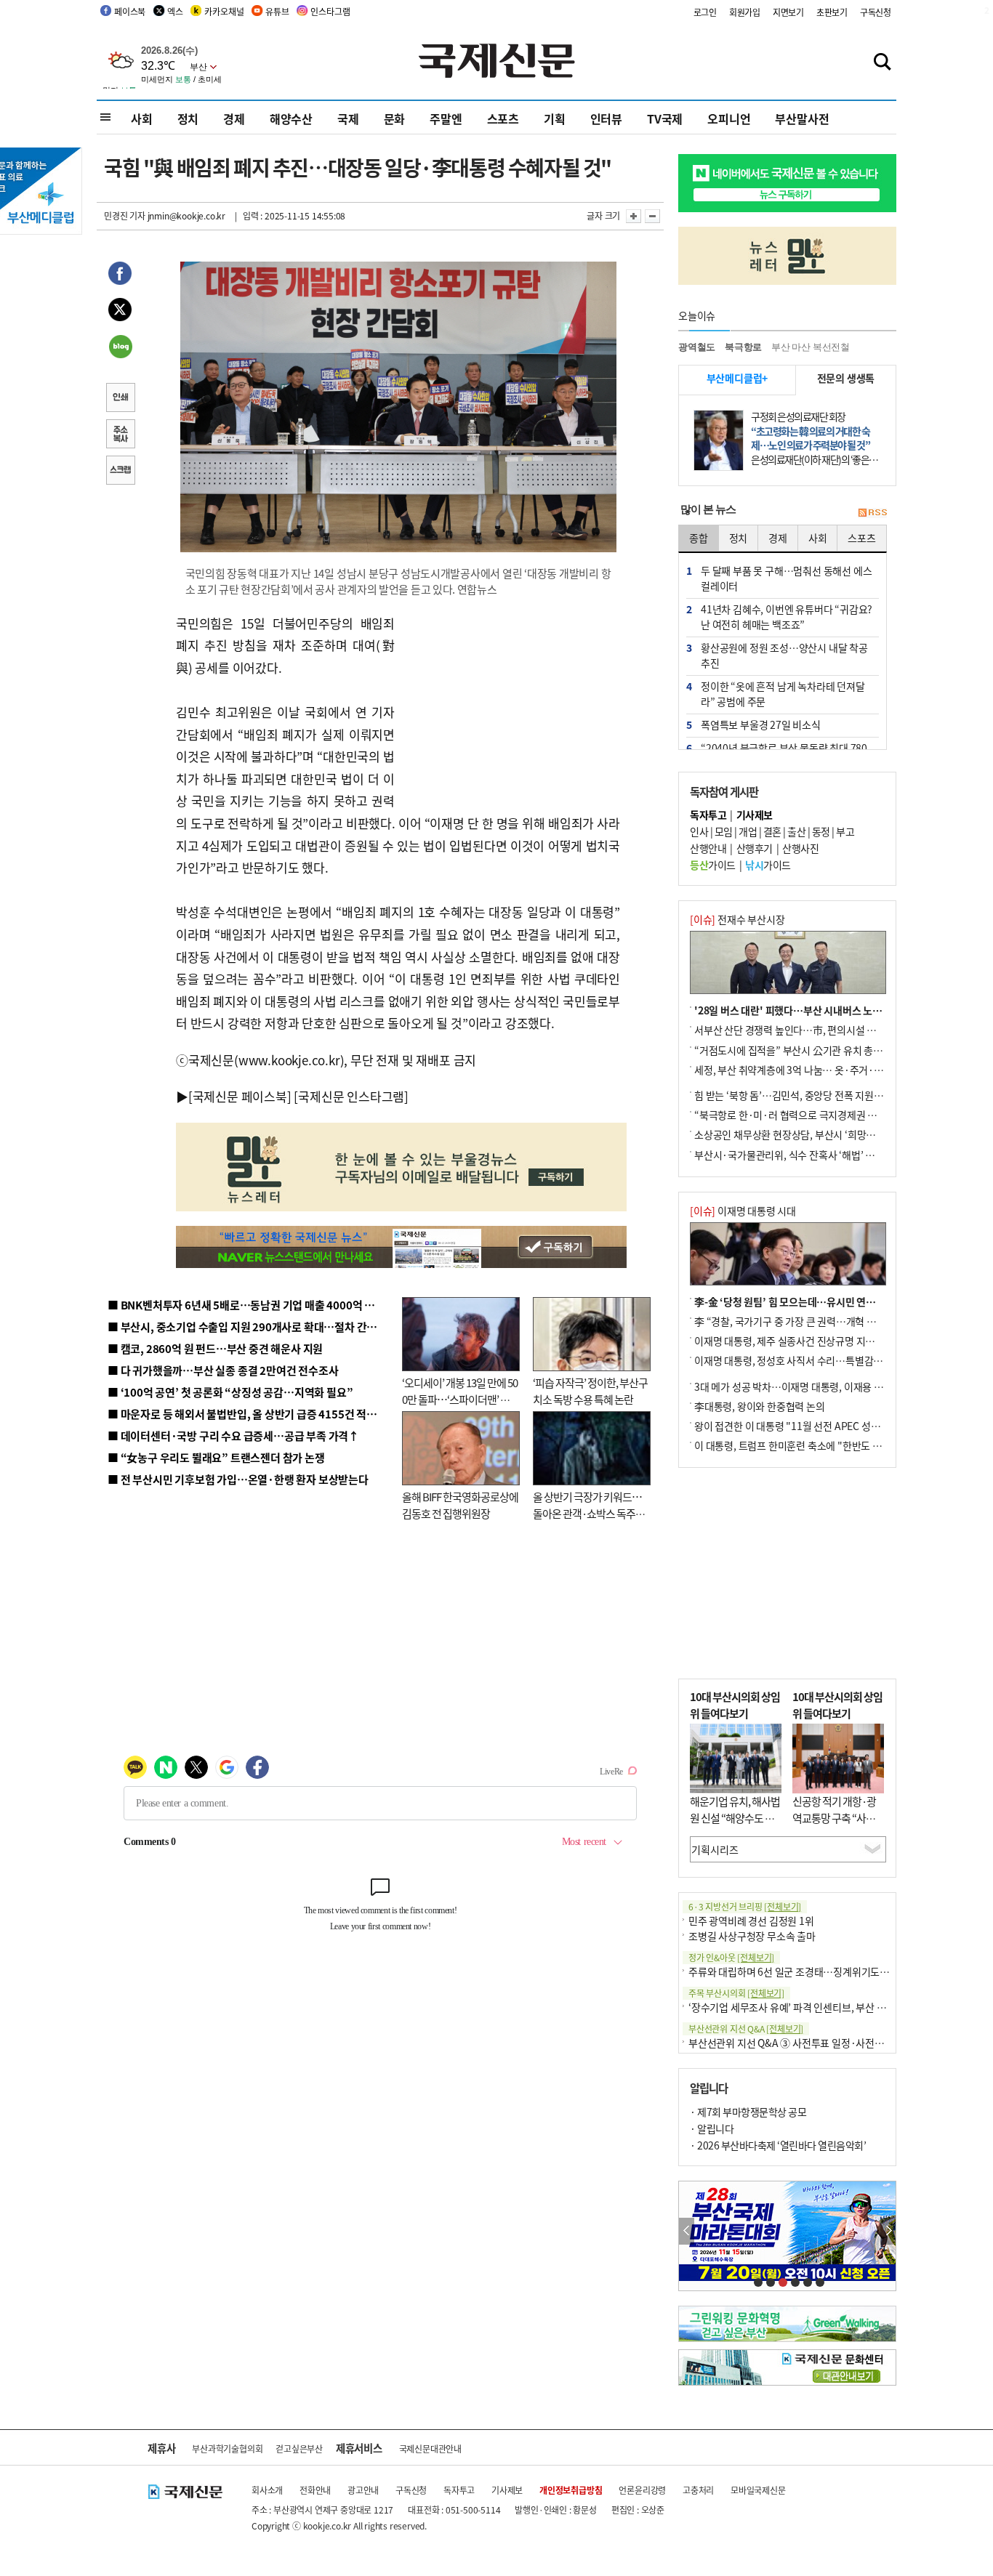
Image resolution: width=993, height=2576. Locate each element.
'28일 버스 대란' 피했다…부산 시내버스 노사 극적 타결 (809, 1010)
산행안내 (708, 848)
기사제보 (507, 2490)
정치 (188, 118)
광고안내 (363, 2490)
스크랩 (120, 472)
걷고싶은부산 (299, 2448)
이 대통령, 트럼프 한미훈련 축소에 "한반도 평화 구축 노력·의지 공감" (838, 1445)
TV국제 (665, 118)
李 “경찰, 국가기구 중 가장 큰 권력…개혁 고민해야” (801, 1321)
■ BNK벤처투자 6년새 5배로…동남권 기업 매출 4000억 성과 (246, 1305)
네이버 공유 (120, 348)
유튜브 (277, 11)
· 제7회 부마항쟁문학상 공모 (748, 2112)
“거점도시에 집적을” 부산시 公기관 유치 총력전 (793, 1050)
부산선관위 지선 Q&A (746, 2028)
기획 (555, 118)
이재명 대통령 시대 (743, 1211)
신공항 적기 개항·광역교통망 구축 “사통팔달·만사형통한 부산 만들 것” (838, 1826)
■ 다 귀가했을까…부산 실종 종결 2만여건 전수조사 (223, 1370)
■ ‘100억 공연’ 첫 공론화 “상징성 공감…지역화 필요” (230, 1392)
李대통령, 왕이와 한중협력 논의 (760, 1406)
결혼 (772, 831)
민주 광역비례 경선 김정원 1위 (751, 1921)
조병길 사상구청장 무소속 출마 (752, 1936)
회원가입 (745, 12)
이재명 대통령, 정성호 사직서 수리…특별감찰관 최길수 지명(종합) (831, 1360)
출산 (796, 831)
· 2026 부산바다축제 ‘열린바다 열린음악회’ (778, 2145)
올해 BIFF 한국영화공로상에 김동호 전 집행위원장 (460, 1505)
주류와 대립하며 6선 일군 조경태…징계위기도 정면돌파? (806, 1971)
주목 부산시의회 (736, 1993)
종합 (699, 538)
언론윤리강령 (642, 2490)
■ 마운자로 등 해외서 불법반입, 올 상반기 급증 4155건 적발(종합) (256, 1414)
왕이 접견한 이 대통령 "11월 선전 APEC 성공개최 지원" (809, 1426)
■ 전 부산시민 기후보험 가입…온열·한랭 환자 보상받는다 (238, 1479)
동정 (821, 831)
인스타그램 (330, 11)
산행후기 (755, 848)
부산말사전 (802, 118)
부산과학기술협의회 (227, 2448)
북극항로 (743, 347)
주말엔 (446, 118)
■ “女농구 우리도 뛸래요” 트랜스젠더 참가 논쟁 (216, 1457)
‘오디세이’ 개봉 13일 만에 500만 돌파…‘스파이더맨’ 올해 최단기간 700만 (460, 1399)
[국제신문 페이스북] (240, 1096)
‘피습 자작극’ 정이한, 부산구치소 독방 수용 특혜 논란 (590, 1391)
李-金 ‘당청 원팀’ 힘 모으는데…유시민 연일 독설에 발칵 (810, 1301)
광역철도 (697, 347)
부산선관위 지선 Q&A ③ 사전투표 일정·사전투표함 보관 (806, 2043)
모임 (724, 831)
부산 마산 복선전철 (811, 347)
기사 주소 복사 (120, 435)
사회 (142, 118)
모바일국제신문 (758, 2490)
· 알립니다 (712, 2128)
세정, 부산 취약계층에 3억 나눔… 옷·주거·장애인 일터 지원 (819, 1070)
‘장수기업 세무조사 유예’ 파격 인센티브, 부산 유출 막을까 (807, 2007)
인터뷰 (606, 118)
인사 (699, 831)
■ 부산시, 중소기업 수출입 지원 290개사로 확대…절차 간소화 (247, 1327)
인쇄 (120, 399)
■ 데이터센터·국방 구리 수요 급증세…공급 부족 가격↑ (233, 1436)
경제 (234, 118)
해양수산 (291, 118)
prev (687, 2231)
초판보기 (832, 12)
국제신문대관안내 (430, 2448)
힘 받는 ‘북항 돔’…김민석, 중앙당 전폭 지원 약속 (794, 1095)
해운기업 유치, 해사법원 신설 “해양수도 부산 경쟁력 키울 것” (735, 1817)
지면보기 (788, 12)
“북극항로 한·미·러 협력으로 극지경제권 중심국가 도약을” (817, 1115)
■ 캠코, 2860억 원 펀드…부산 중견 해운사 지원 (215, 1348)
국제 (348, 118)
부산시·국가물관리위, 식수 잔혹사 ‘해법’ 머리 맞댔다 (804, 1155)
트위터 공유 (120, 312)
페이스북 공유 (120, 275)
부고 (845, 831)
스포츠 (503, 118)
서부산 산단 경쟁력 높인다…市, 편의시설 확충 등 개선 (806, 1030)
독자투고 (459, 2490)
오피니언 (729, 118)
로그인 (705, 12)
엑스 (175, 11)
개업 (748, 831)
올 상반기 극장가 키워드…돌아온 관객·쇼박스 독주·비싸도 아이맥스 (587, 1513)
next (888, 2231)
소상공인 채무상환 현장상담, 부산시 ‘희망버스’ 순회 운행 (812, 1134)
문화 (395, 118)
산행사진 (800, 848)
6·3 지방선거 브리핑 (745, 1906)
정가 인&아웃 (731, 1957)
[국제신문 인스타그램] (351, 1096)
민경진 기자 (125, 215)
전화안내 (315, 2490)
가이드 (713, 865)
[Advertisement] (511, 703)
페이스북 (130, 11)
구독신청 (876, 12)
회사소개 (267, 2490)
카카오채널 (224, 11)
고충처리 (698, 2490)
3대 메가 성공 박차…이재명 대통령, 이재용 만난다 (798, 1386)
